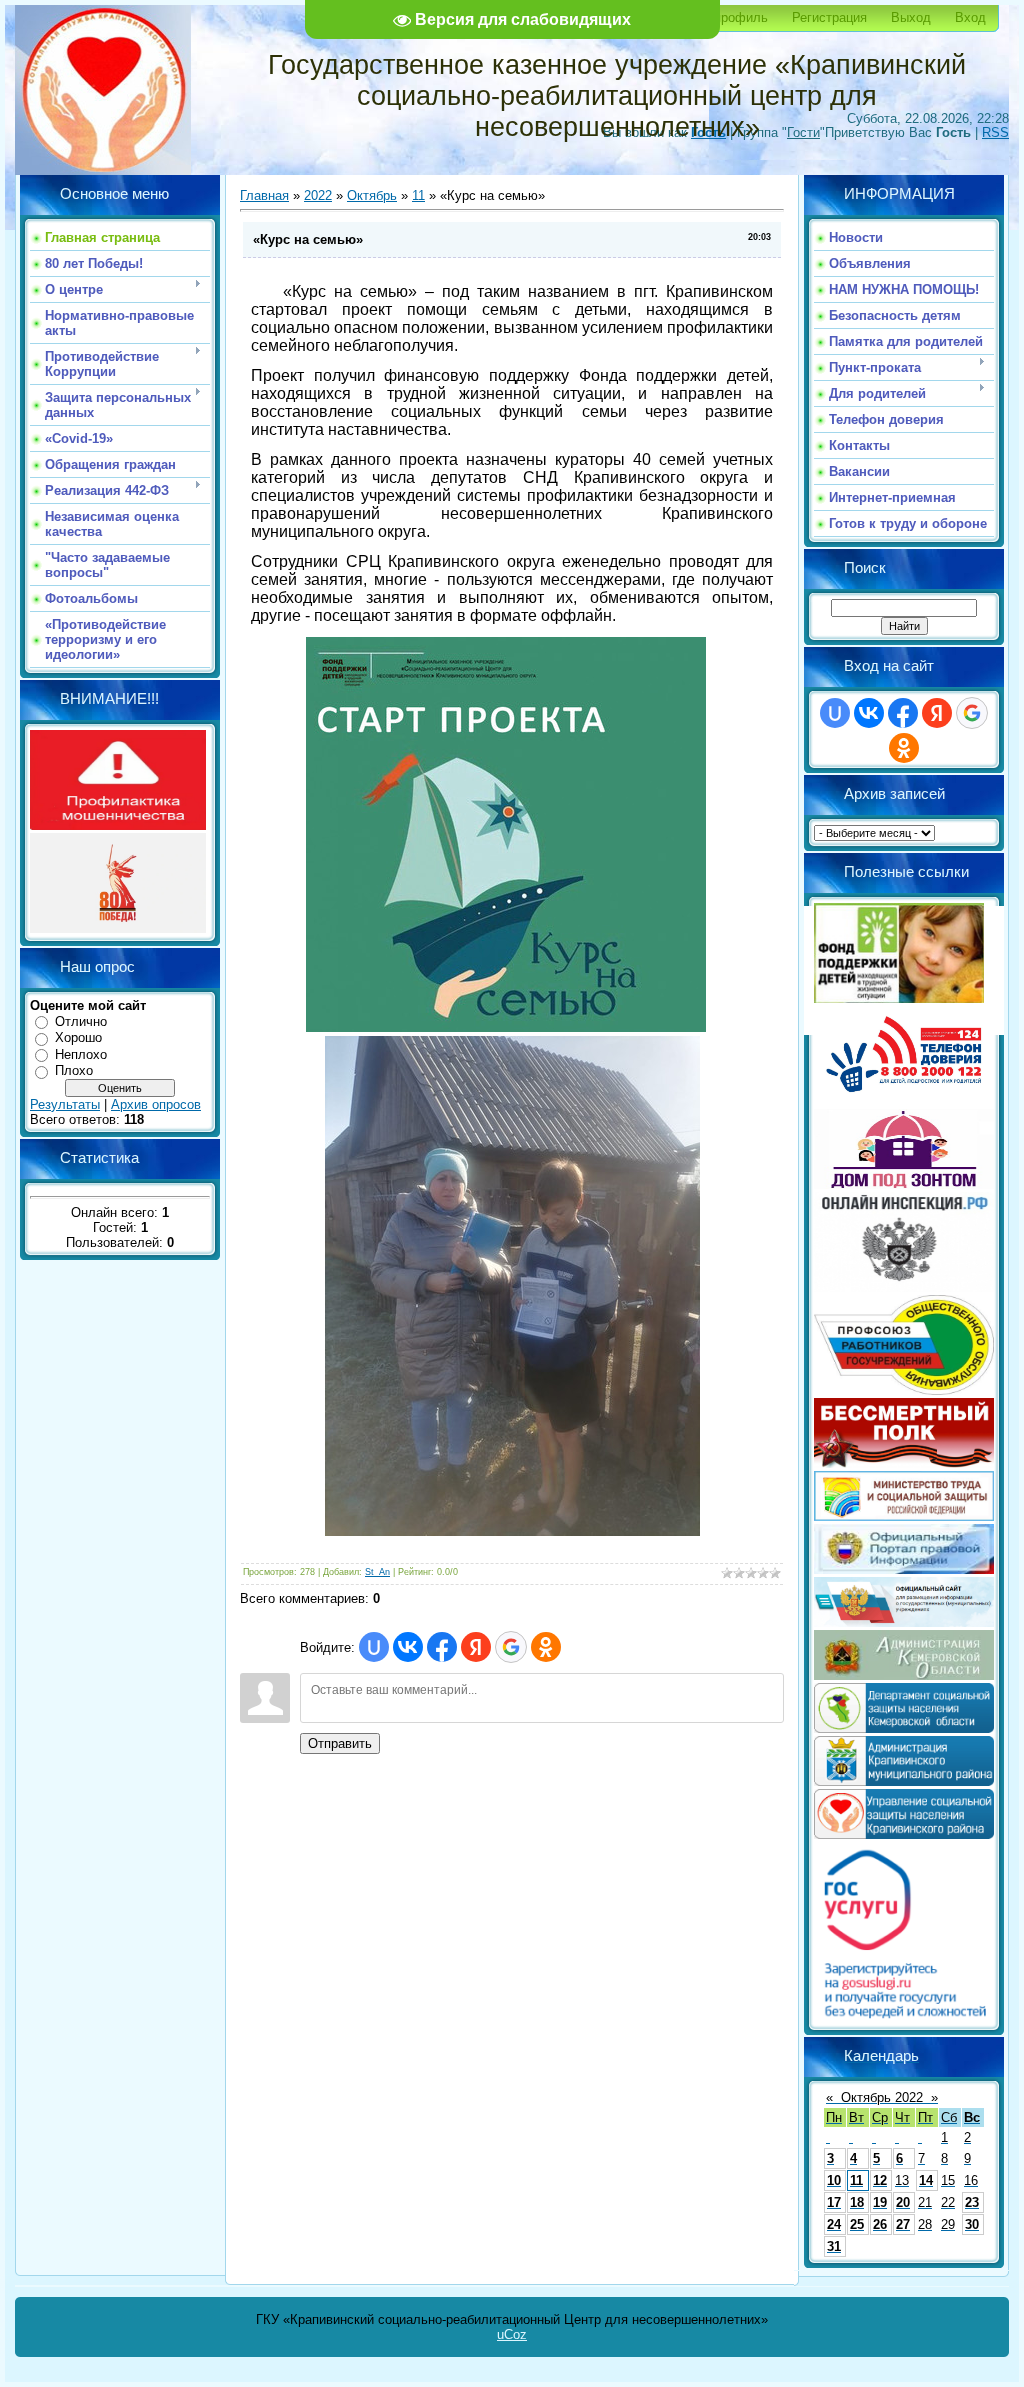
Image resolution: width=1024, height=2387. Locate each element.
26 (880, 2224)
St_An (377, 1572)
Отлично (81, 1021)
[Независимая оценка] (904, 1622)
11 (418, 195)
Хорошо (78, 1037)
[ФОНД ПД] (899, 998)
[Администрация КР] (904, 1781)
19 (880, 2202)
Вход (970, 17)
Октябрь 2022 (882, 2097)
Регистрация (829, 17)
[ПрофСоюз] (904, 1390)
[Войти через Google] (511, 1647)
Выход (911, 17)
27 (903, 2224)
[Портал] (904, 1569)
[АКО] (904, 1675)
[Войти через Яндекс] (476, 1647)
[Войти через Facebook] (442, 1647)
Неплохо (81, 1054)
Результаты (65, 1104)
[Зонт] (904, 1184)
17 (834, 2202)
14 (926, 2180)
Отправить (340, 1743)
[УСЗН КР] (904, 1834)
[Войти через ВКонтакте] (408, 1647)
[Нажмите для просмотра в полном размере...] (506, 1026)
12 (880, 2180)
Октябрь (372, 195)
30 (972, 2224)
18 (857, 2202)
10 (834, 2180)
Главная (264, 195)
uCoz (512, 2334)
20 (903, 2202)
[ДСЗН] (904, 1728)
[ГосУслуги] (904, 2017)
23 (972, 2202)
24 (834, 2224)
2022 (318, 195)
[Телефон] (904, 1101)
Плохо (74, 1070)
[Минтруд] (904, 1516)
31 (834, 2246)
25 (857, 2224)
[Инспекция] (904, 1287)
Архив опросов (156, 1104)
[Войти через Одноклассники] (546, 1647)
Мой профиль (726, 17)
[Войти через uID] (374, 1647)
